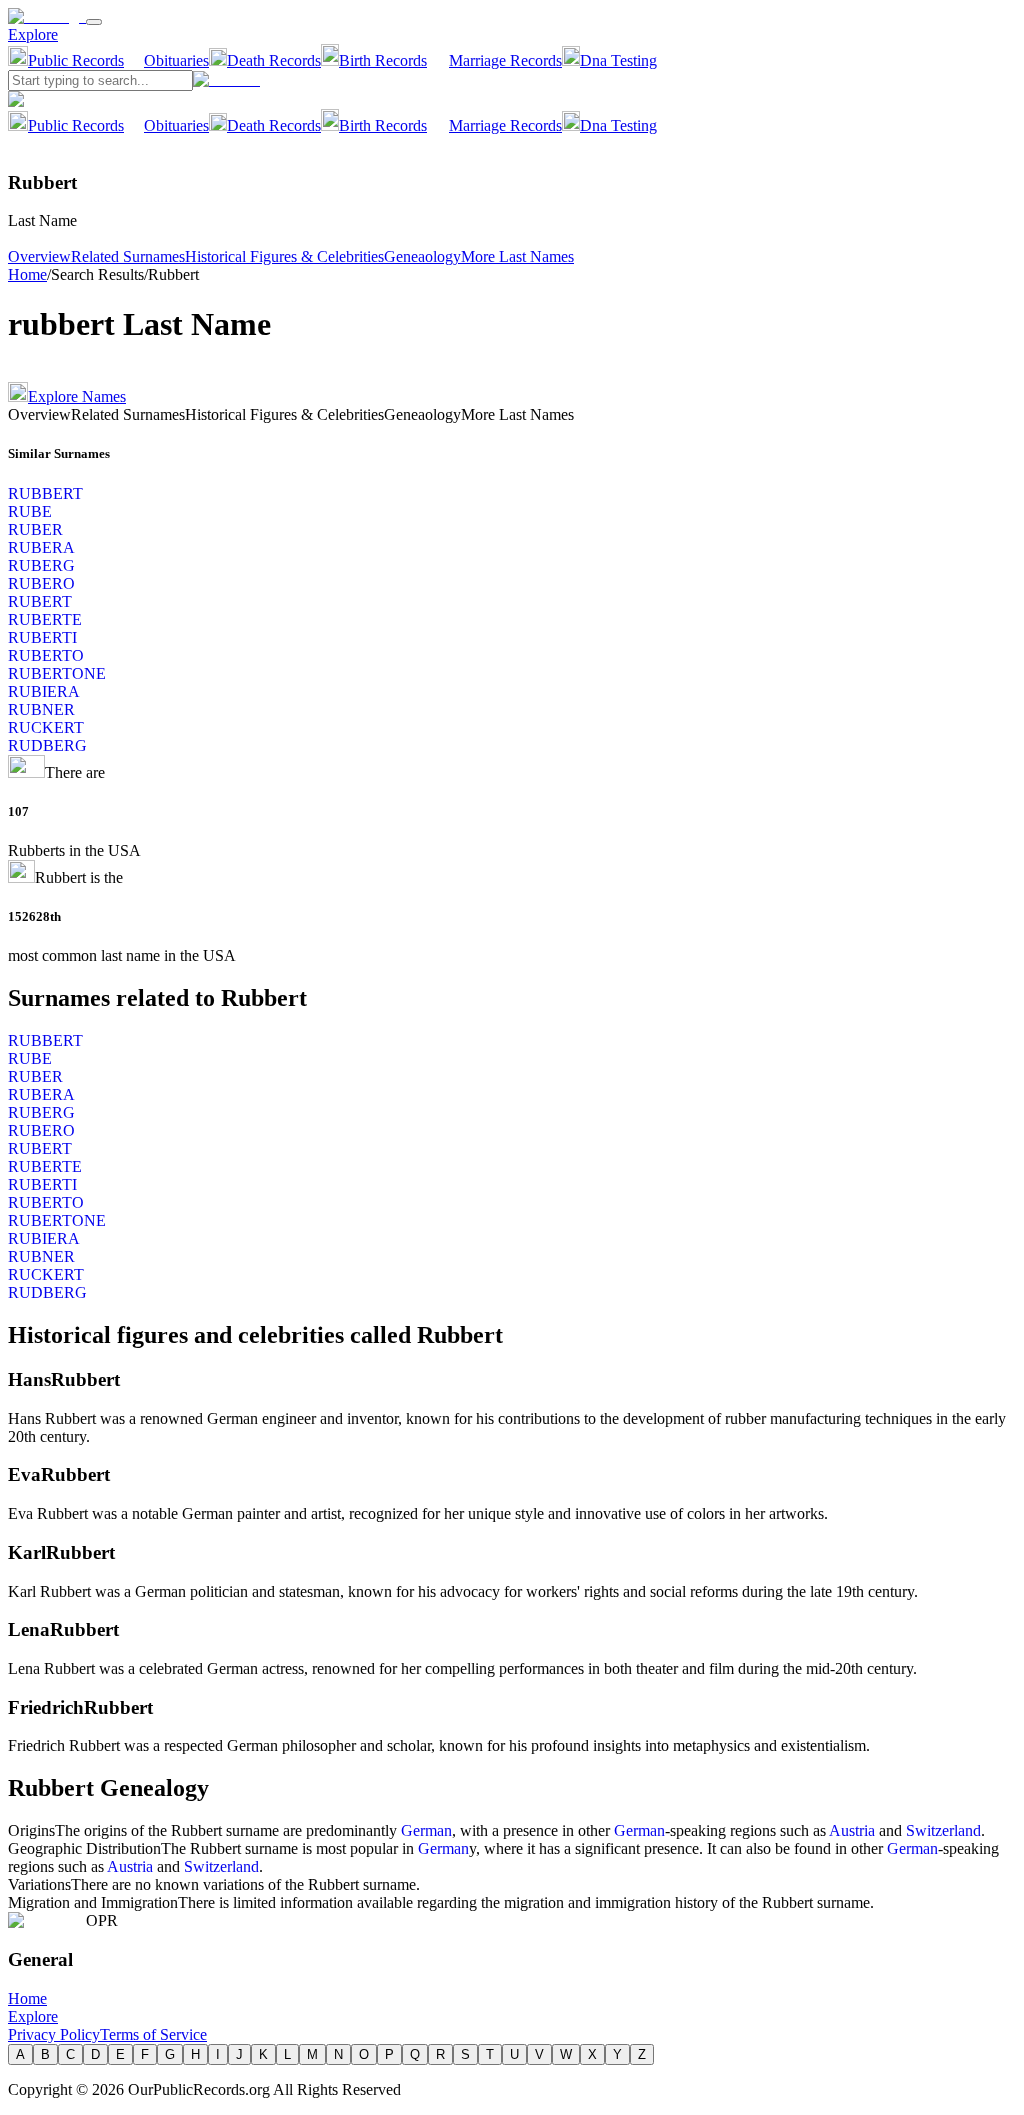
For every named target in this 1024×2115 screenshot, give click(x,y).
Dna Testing (618, 60)
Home (27, 274)
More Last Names (517, 256)
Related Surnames (128, 256)
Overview (39, 256)
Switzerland (943, 1830)
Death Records (274, 60)
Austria (852, 1830)
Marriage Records (505, 60)
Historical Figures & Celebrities (284, 256)
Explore (33, 34)
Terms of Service (153, 2034)
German (426, 1830)
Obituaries (176, 60)
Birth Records (383, 60)
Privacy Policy (54, 2034)
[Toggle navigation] (94, 22)
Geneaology (422, 256)
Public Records (76, 60)
